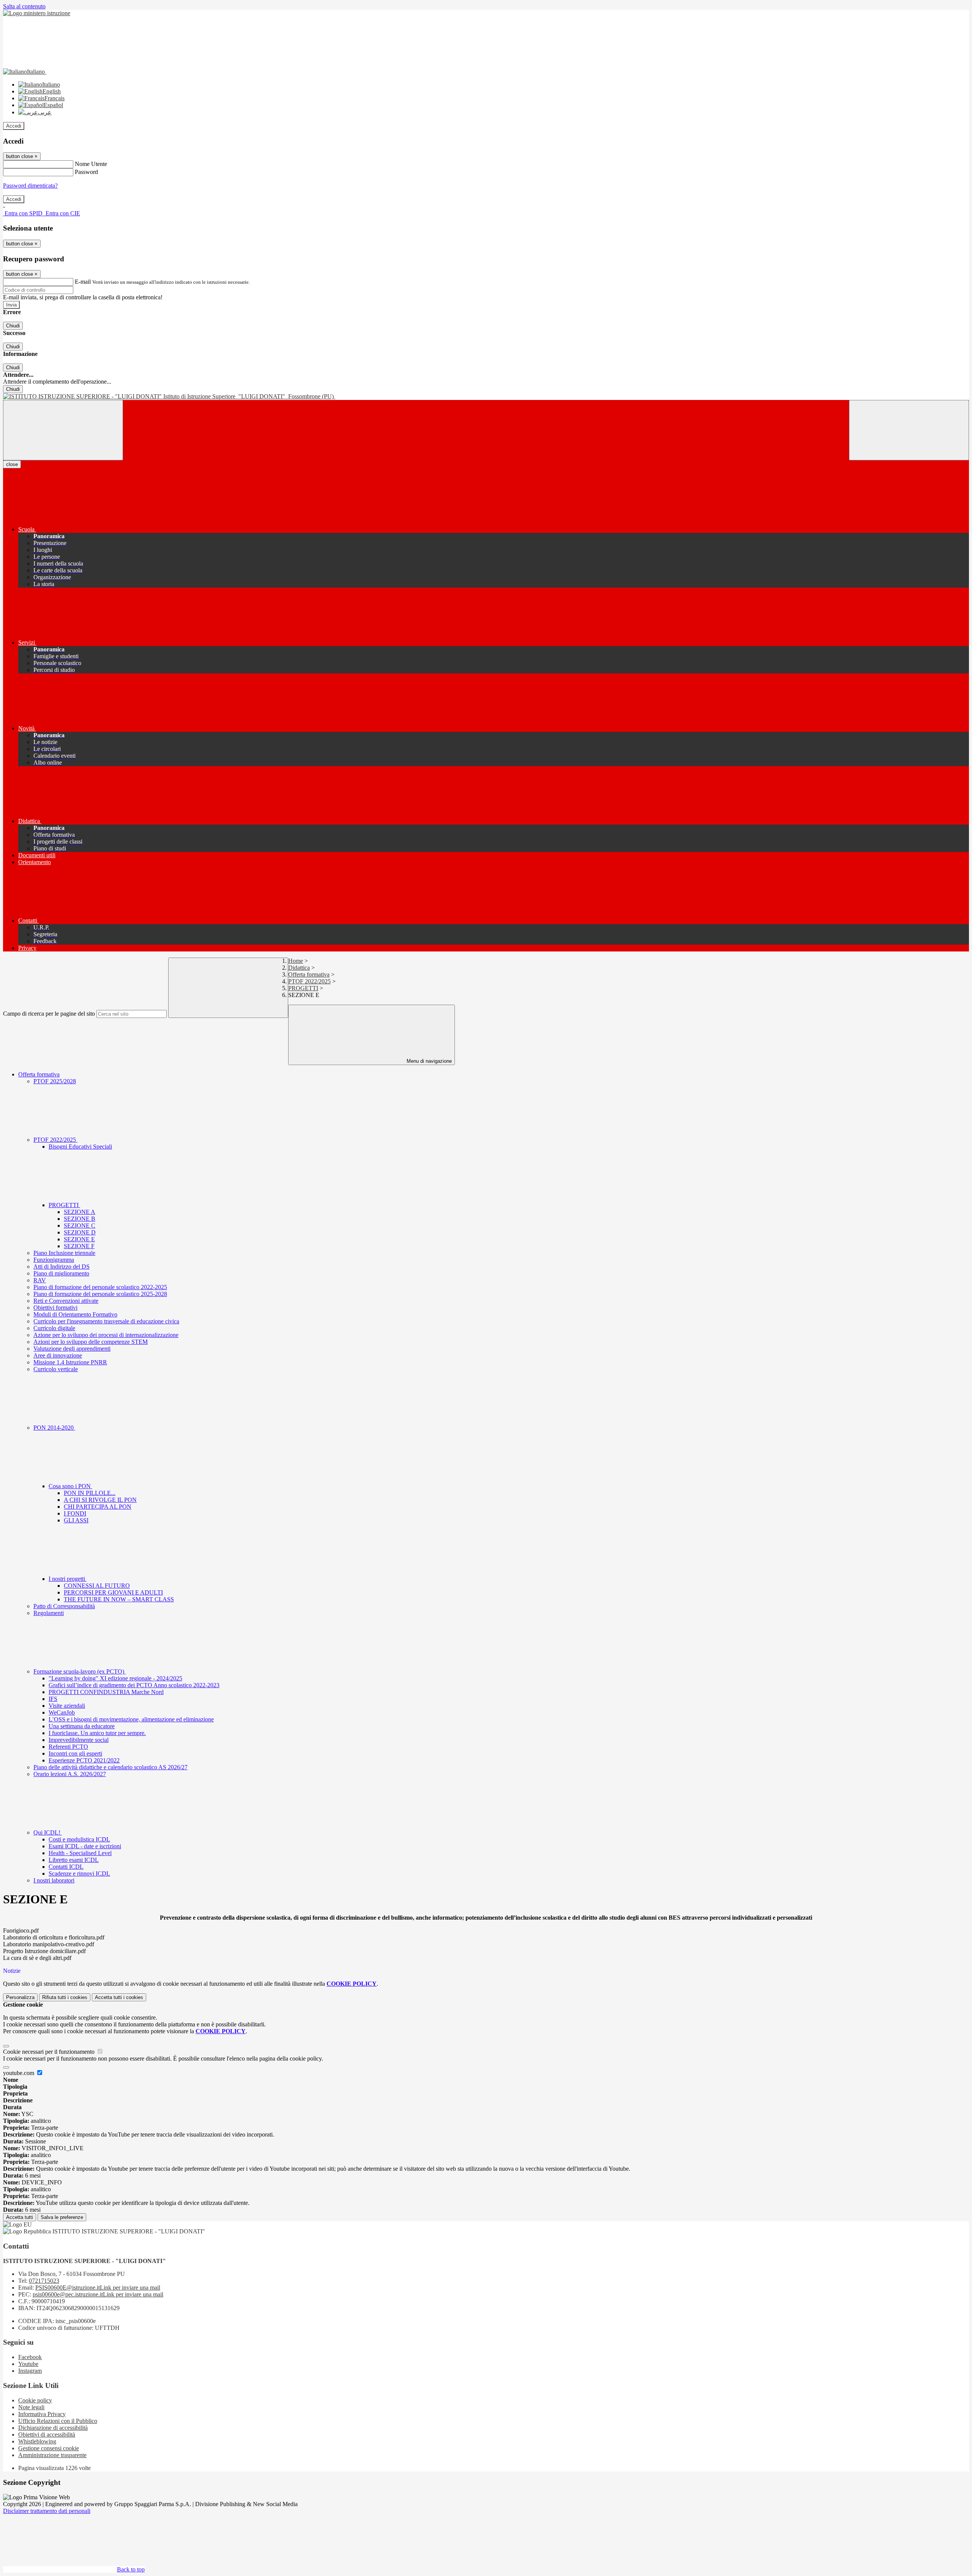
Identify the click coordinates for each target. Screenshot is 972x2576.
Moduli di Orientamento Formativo (75, 1314)
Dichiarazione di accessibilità (53, 2428)
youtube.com (19, 2073)
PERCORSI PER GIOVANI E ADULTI (113, 1592)
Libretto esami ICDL (74, 1860)
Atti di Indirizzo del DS (62, 1267)
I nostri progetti (68, 1579)
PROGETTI (303, 988)
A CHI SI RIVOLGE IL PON (100, 1500)
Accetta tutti (119, 1997)
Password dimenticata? (30, 186)
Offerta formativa (309, 974)
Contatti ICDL (66, 1867)
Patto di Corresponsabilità (64, 1606)
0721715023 (44, 2281)
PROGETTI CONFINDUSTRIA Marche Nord (106, 1692)
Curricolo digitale (54, 1328)
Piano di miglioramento (61, 1273)
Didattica (299, 968)
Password (86, 172)
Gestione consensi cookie (49, 2448)
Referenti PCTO (68, 1747)
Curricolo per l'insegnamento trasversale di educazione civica (106, 1321)
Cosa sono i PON (70, 1486)
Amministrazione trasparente (52, 2455)
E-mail (83, 282)
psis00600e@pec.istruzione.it (98, 2294)
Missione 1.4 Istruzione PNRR (70, 1362)
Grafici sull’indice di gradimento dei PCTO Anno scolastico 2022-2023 (134, 1685)
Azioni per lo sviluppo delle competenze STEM (91, 1342)
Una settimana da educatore (82, 1726)
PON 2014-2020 (54, 1428)
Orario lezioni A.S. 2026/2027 (70, 1774)
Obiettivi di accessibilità (47, 2435)
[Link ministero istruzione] (37, 13)
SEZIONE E (79, 1239)
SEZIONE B (80, 1219)
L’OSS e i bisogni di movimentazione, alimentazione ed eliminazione (131, 1719)
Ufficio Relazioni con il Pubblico (58, 2421)
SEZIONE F (79, 1246)
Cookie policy (35, 2400)
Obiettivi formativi (55, 1308)
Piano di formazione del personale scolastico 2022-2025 (100, 1287)
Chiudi (13, 326)
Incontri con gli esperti (75, 1753)
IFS (53, 1699)
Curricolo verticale (56, 1369)
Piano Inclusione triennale (64, 1253)
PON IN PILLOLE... (90, 1493)
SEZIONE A (80, 1212)
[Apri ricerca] (909, 430)
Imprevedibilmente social (79, 1740)
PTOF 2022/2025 (309, 981)
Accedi (14, 126)
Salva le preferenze (62, 2217)
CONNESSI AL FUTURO (97, 1586)
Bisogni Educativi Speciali (80, 1147)
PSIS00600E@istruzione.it (98, 2288)
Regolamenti (49, 1613)
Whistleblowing (37, 2441)
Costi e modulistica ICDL (79, 1839)
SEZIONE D (80, 1232)
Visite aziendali (67, 1706)
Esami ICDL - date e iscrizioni (85, 1846)
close (12, 464)
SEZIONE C (80, 1226)
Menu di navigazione (428, 1061)
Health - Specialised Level (80, 1853)
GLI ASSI (76, 1520)
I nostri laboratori (54, 1880)
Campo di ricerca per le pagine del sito (49, 1014)
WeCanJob (62, 1712)
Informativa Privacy (42, 2414)
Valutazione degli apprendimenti (72, 1349)
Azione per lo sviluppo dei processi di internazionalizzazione (106, 1335)
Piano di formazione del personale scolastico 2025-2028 (100, 1294)
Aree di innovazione (58, 1355)
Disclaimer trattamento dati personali (47, 2511)
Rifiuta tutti (65, 1997)
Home (296, 961)
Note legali (31, 2407)
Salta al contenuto (24, 6)
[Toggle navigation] (63, 430)
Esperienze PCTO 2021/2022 (84, 1760)
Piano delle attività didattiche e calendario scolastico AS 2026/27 (110, 1767)
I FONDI (75, 1513)
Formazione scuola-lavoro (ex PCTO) (80, 1671)
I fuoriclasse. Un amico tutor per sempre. (97, 1733)
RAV (40, 1280)
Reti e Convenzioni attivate (66, 1301)
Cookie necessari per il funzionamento (50, 2052)
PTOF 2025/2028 (55, 1081)
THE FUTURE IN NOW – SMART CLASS (119, 1599)
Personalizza (20, 1997)
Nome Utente (91, 164)
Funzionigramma (54, 1260)
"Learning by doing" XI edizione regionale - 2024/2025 (115, 1678)
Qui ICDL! (48, 1832)
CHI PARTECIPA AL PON (98, 1507)
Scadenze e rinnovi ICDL (79, 1874)
